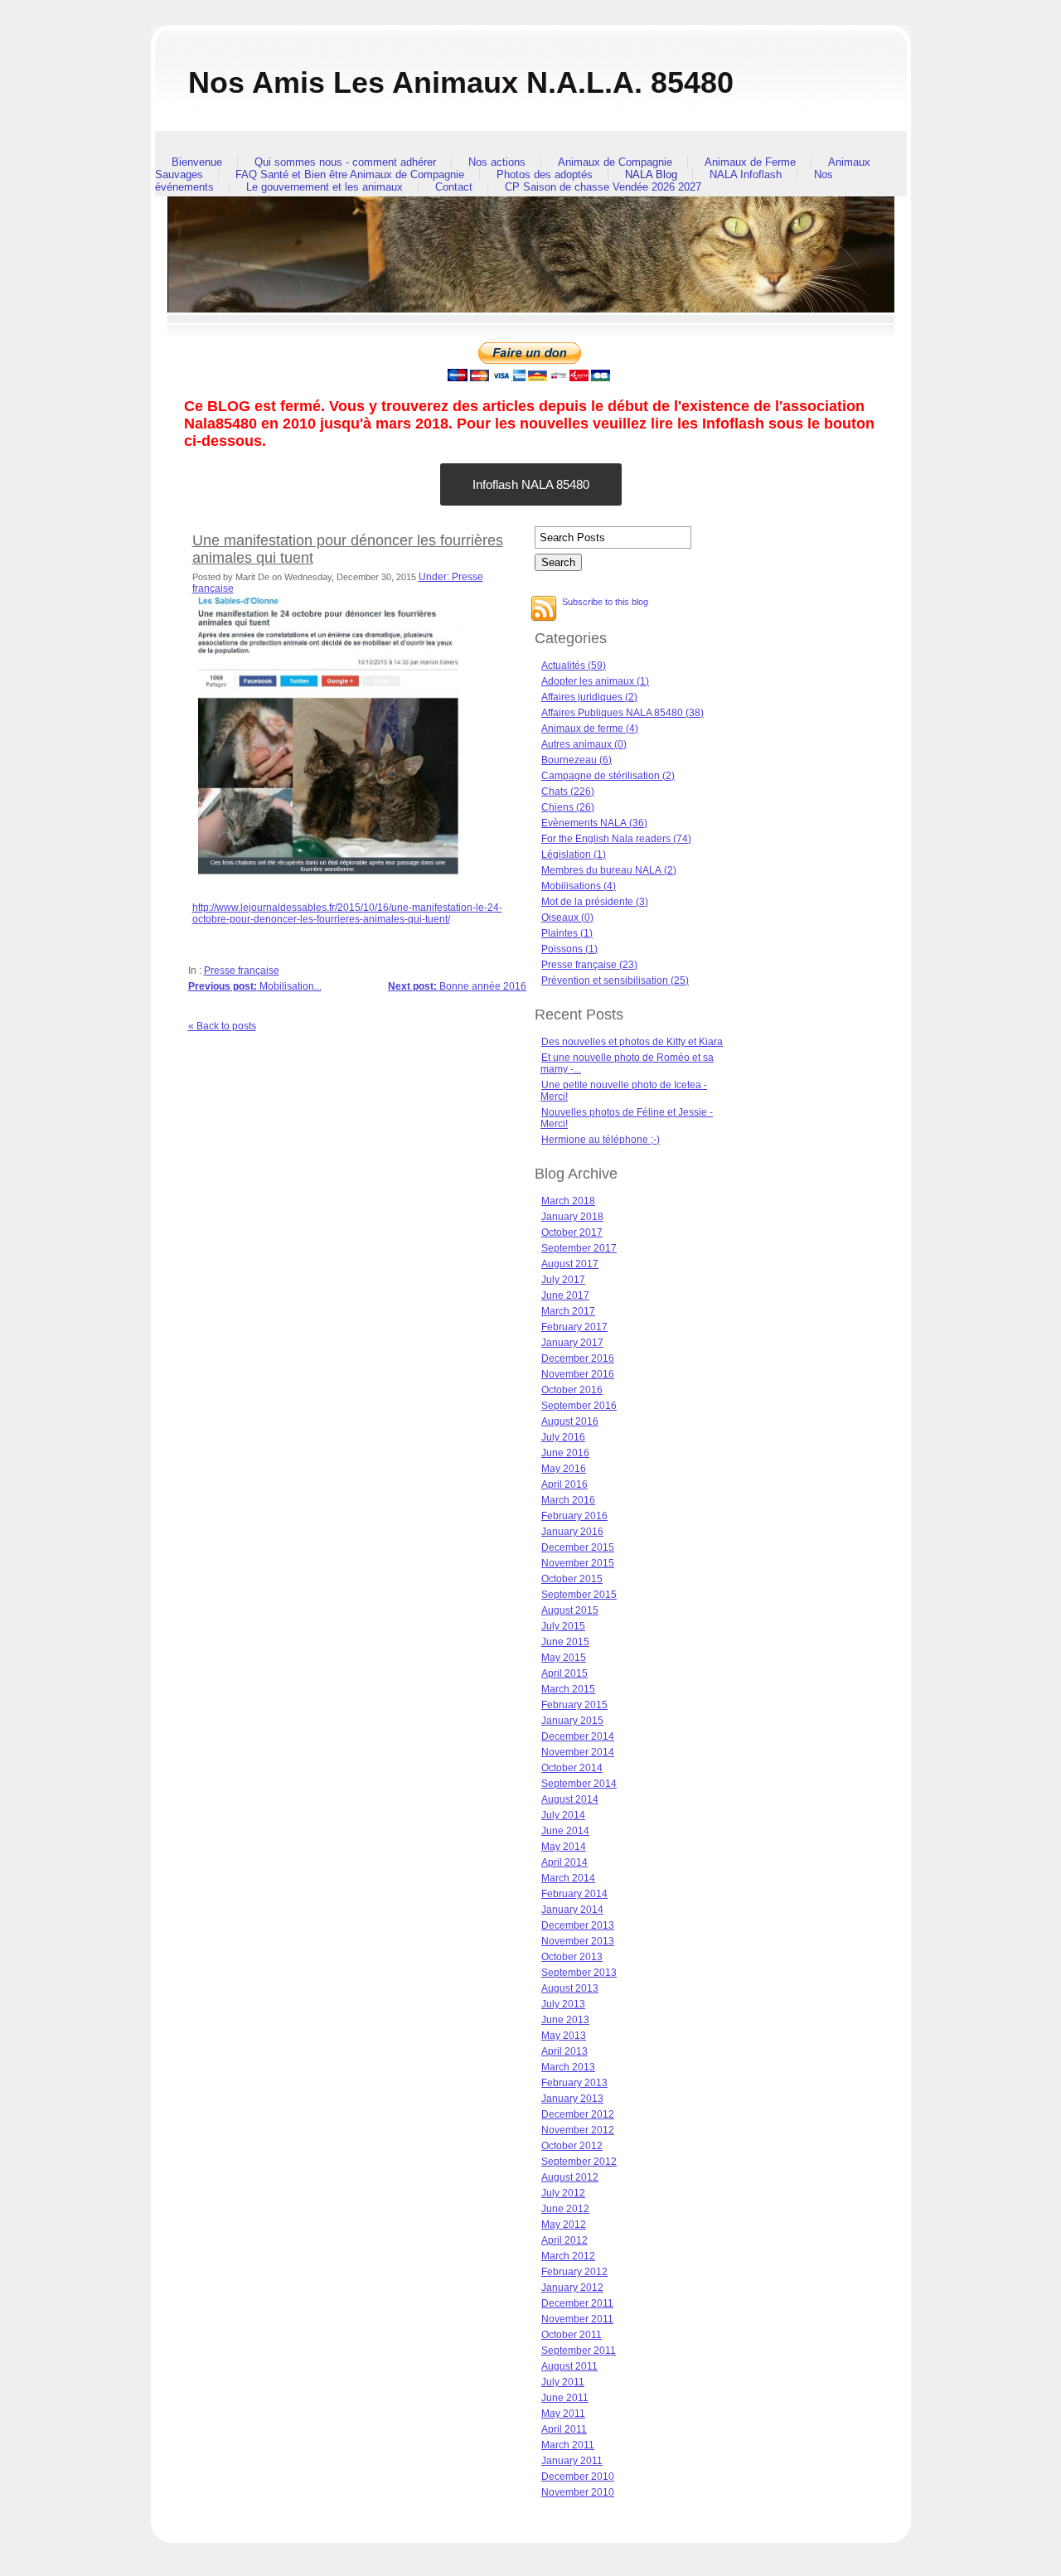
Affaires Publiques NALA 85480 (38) (623, 713)
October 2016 (572, 1390)
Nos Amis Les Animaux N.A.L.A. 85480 (461, 82)
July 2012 (563, 2193)
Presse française (242, 971)
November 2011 (577, 2319)
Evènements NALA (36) (594, 823)
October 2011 (572, 2335)
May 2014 (564, 1847)
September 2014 (579, 1784)
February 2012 (574, 2272)
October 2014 (572, 1768)
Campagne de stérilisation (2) (608, 776)
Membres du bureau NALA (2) (609, 870)
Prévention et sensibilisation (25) (615, 981)
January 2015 (572, 1721)
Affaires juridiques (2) (589, 697)
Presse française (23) (589, 965)
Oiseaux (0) (567, 918)
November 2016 (578, 1374)
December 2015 (578, 1547)
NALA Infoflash (746, 174)
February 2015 (574, 1705)
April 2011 (564, 2429)
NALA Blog (651, 174)
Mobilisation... (255, 986)
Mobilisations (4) (579, 886)
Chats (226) (568, 792)
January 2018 (572, 1217)
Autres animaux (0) (584, 744)
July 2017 (563, 1280)
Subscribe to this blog (605, 602)
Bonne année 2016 (457, 986)
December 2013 (578, 1925)
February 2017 (574, 1327)
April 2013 (564, 2051)
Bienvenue (197, 162)
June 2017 (565, 1295)
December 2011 (577, 2303)
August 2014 (570, 1799)
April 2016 (564, 1484)
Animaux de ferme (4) (590, 729)
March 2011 (568, 2445)
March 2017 (568, 1311)
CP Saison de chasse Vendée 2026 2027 (603, 187)
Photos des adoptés (545, 174)
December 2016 (578, 1358)
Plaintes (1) (567, 933)
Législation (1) (574, 855)
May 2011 (563, 2414)
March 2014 (568, 1878)
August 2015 (570, 1610)
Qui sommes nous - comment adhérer (345, 162)
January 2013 (572, 2099)
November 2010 (578, 2492)
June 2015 (565, 1642)
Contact (454, 187)
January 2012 (572, 2288)
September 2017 (579, 1248)
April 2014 (564, 1862)
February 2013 (574, 2083)
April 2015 (564, 1673)
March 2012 (568, 2256)
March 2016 (568, 1500)
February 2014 (574, 1894)
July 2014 (563, 1815)
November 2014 (578, 1752)
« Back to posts (222, 1026)
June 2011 (565, 2398)
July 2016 (563, 1437)
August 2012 (570, 2177)
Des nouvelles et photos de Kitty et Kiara (632, 1042)
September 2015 (579, 1595)
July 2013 (563, 2004)
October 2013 (572, 1957)
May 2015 (564, 1658)
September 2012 (579, 2162)
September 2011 (579, 2351)
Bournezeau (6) (577, 760)
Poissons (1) (569, 949)
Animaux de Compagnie (615, 162)
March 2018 (568, 1201)
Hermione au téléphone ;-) (601, 1140)
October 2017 (572, 1232)
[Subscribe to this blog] (544, 608)
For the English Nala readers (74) (616, 839)
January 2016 (572, 1532)
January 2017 (572, 1343)
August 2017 (570, 1264)
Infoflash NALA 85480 (531, 484)
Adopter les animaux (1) (595, 681)
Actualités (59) (574, 666)
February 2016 (574, 1516)
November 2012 (578, 2130)
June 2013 (565, 2020)
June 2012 (565, 2209)
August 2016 (570, 1421)
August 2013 (570, 1988)
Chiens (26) (568, 807)
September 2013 (579, 1973)
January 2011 (572, 2461)
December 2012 (578, 2114)
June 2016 (565, 1453)
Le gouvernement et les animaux (325, 187)
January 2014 (572, 1910)
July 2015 (563, 1626)
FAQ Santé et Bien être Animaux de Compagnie (350, 174)
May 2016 (564, 1469)
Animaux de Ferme (750, 162)
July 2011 (563, 2382)
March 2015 (568, 1689)
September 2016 (579, 1406)
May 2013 (564, 2036)
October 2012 (572, 2146)
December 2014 (578, 1736)
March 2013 (568, 2067)
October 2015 (572, 1579)
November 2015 (578, 1563)
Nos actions (497, 162)
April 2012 (564, 2240)
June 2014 (565, 1831)
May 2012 (564, 2225)
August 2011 (569, 2366)
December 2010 (578, 2477)
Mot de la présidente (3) (595, 902)
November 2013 (578, 1941)
